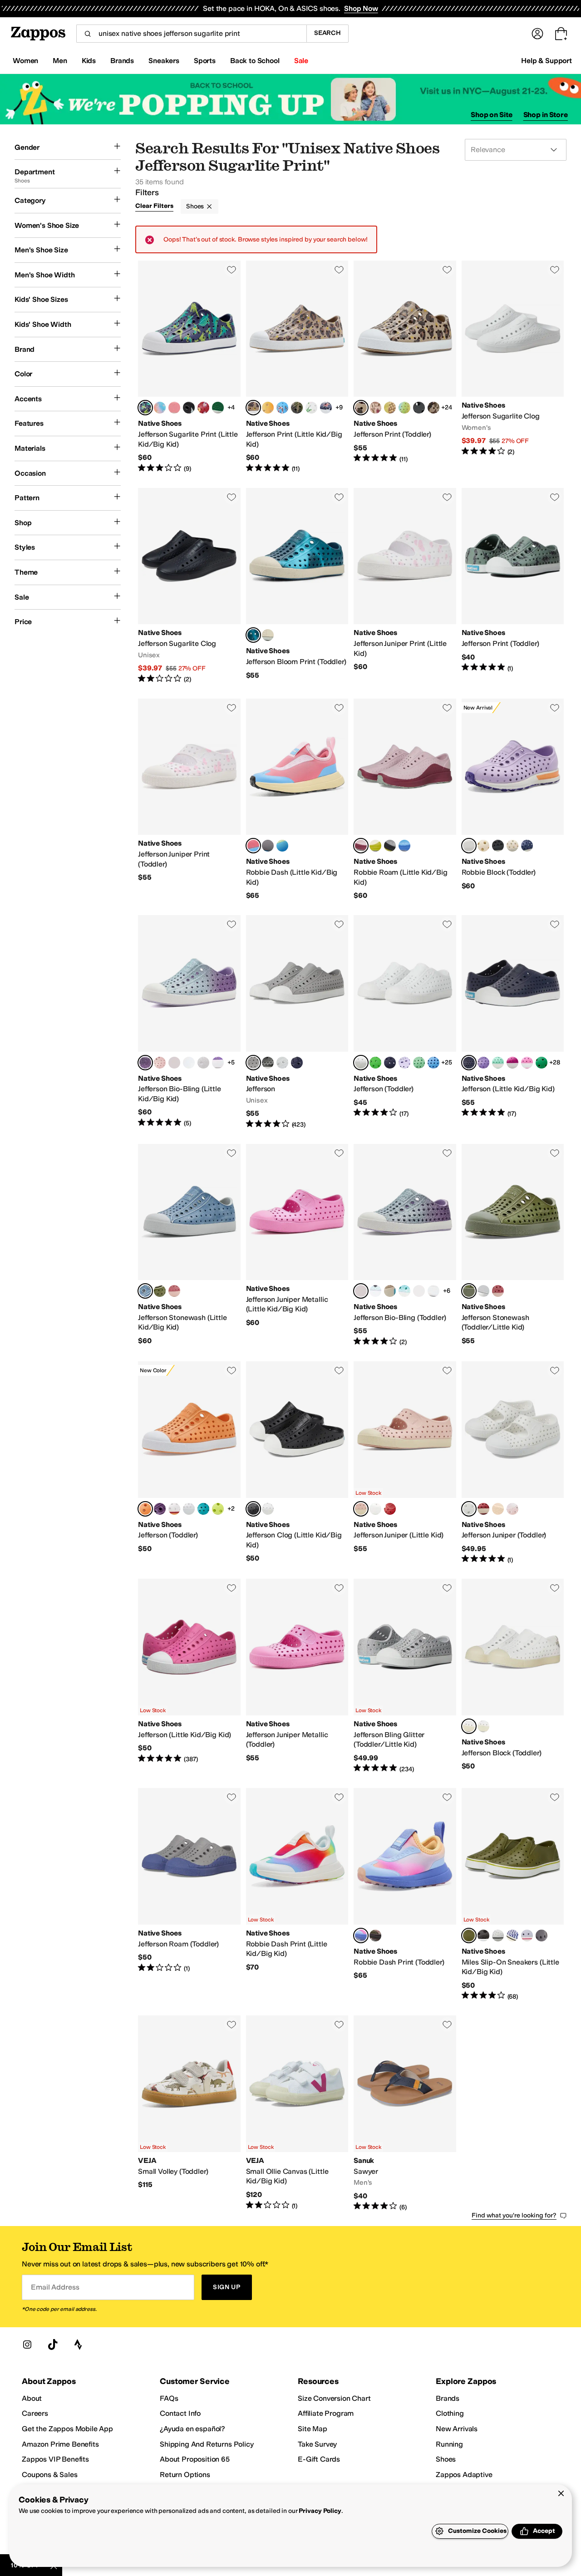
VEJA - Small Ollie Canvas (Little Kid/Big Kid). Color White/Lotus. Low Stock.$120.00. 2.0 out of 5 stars (297, 2113)
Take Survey (317, 2444)
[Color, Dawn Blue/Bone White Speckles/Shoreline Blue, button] (268, 635)
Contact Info (180, 2413)
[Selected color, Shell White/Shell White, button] (361, 1063)
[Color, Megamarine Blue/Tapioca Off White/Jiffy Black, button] (282, 846)
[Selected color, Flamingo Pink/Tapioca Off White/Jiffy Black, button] (253, 846)
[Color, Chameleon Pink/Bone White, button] (498, 1509)
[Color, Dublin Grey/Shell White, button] (542, 1936)
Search (327, 33)
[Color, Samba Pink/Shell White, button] (512, 1063)
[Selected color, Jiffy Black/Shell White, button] (253, 1509)
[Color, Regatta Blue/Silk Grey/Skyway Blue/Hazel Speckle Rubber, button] (527, 846)
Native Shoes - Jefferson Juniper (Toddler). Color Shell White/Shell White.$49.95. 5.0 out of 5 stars (513, 1463)
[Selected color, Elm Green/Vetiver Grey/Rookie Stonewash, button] (469, 1291)
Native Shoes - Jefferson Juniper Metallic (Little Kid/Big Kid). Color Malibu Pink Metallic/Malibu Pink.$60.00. (297, 1245)
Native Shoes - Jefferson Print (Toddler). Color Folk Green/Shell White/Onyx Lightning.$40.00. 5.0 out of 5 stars (513, 586)
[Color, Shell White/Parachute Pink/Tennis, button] (174, 408)
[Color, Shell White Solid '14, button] (282, 1063)
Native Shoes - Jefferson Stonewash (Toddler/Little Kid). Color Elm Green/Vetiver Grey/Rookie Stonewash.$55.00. (513, 1245)
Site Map (313, 2429)
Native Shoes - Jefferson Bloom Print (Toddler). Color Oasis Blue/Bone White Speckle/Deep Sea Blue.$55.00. (297, 586)
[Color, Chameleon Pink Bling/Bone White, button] (160, 1063)
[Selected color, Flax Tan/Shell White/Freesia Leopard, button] (253, 408)
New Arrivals (457, 2429)
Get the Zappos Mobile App (67, 2429)
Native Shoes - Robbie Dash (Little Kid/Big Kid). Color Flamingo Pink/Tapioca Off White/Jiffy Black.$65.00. (297, 800)
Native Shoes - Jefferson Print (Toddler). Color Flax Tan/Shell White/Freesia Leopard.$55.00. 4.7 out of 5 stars (405, 367)
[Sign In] (537, 34)
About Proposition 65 (195, 2459)
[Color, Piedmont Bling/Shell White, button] (404, 1291)
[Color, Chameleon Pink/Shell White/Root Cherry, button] (375, 408)
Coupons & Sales (50, 2475)
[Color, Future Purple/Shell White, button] (527, 1936)
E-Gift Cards (319, 2459)
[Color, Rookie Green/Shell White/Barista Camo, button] (297, 408)
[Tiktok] (53, 2345)
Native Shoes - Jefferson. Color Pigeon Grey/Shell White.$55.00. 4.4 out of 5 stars (297, 1022)
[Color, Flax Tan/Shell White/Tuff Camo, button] (433, 408)
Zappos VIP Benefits (55, 2459)
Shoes (195, 206)
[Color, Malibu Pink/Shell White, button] (527, 1063)
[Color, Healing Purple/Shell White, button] (404, 1063)
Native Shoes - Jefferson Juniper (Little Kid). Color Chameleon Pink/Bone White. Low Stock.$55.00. (405, 1463)
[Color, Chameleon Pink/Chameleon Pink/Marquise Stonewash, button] (174, 1291)
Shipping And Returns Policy (207, 2444)
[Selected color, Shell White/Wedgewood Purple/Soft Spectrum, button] (361, 1936)
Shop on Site (492, 115)
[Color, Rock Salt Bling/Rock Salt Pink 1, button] (390, 1291)
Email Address (55, 2287)
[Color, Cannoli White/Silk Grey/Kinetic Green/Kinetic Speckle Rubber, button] (483, 846)
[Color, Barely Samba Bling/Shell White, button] (174, 1063)
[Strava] (78, 2345)
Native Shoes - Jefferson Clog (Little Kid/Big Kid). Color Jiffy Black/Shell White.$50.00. (297, 1463)
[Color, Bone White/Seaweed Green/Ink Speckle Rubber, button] (375, 846)
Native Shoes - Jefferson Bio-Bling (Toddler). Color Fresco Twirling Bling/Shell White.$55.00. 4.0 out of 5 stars (405, 1245)
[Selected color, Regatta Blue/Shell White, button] (469, 1063)
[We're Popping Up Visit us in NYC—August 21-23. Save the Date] (290, 99)
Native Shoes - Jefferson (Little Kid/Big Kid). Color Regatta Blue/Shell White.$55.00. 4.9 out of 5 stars (513, 1022)
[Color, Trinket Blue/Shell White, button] (203, 1509)
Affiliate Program (326, 2413)
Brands (448, 2398)
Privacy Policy (320, 2511)
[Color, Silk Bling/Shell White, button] (419, 1291)
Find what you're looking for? (514, 2215)
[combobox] (191, 34)
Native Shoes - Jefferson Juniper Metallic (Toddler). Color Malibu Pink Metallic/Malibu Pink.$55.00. (297, 1676)
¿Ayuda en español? (192, 2429)
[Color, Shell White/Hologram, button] (189, 1509)
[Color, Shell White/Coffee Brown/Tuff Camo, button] (375, 1936)
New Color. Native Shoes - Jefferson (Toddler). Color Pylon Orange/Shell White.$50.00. (189, 1463)
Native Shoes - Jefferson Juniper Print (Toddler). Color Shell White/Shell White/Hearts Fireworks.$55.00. (189, 800)
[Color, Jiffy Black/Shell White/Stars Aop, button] (189, 408)
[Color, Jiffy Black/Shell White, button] (268, 1063)
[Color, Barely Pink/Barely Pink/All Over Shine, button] (512, 1509)
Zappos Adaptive (464, 2475)
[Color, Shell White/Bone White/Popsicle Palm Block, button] (483, 1726)
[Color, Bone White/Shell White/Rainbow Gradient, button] (268, 408)
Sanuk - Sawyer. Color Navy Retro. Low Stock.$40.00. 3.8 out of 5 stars (405, 2113)
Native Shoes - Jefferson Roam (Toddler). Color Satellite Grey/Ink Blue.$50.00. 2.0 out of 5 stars (189, 1894)
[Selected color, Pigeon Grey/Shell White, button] (253, 1063)
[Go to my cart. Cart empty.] (561, 34)
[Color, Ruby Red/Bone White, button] (390, 1509)
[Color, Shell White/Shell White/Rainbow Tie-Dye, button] (160, 408)
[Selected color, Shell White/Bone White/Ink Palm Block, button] (469, 1726)
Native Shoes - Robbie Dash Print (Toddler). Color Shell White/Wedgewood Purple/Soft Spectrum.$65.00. (405, 1894)
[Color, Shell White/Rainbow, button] (174, 1509)
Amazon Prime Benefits (60, 2444)
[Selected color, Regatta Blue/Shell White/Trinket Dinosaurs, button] (145, 408)
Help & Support (547, 61)
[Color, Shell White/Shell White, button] (268, 1509)
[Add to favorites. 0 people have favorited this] (231, 270)
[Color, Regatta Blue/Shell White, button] (297, 1063)
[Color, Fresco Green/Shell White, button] (498, 1063)
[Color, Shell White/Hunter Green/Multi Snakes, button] (218, 408)
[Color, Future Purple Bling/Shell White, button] (189, 1063)
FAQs (169, 2398)
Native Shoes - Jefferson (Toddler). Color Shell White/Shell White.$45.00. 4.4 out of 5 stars (405, 1022)
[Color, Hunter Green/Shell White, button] (542, 1063)
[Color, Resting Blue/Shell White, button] (433, 1063)
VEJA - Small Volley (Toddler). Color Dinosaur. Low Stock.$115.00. (189, 2113)
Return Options (185, 2475)
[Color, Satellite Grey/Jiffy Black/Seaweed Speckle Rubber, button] (390, 846)
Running (449, 2444)
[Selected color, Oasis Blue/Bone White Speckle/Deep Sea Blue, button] (253, 635)
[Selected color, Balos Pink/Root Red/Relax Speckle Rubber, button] (361, 846)
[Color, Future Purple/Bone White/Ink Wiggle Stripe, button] (512, 1936)
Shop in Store (546, 115)
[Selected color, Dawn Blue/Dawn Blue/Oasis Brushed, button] (145, 1291)
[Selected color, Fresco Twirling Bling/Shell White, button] (145, 1063)
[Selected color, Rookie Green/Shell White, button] (469, 1936)
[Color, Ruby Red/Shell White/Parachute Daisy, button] (203, 408)
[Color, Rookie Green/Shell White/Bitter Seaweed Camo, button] (390, 408)
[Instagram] (27, 2345)
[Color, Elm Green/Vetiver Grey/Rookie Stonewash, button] (160, 1291)
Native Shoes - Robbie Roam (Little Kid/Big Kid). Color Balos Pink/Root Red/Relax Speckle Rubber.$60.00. (405, 800)
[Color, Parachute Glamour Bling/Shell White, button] (218, 1063)
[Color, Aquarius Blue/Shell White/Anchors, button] (282, 408)
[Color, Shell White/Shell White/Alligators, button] (311, 408)
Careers (35, 2413)
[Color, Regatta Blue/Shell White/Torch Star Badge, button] (326, 408)
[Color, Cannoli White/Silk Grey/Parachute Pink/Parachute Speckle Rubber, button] (512, 846)
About (32, 2398)
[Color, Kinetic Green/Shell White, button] (218, 1509)
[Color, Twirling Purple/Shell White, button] (483, 1063)
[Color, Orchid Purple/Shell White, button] (160, 1509)
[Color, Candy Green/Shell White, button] (419, 1063)
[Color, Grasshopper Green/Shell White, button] (375, 1063)
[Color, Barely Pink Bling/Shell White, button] (433, 1291)
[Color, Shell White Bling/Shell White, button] (203, 1063)
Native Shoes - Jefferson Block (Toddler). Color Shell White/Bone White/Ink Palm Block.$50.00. (513, 1676)
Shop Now (361, 8)
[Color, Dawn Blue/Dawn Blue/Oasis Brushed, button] (483, 1291)
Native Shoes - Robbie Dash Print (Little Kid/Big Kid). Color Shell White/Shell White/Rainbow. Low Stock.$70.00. (297, 1894)
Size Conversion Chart (334, 2398)
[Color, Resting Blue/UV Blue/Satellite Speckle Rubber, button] (404, 846)
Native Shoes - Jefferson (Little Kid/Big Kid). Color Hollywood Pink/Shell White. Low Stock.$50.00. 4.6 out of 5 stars (189, 1676)
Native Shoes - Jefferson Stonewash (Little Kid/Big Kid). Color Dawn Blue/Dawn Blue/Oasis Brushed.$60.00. (189, 1245)
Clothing (450, 2413)
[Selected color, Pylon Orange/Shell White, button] (145, 1509)
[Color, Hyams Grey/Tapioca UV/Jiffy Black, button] (268, 846)
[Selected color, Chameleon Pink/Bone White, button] (361, 1509)
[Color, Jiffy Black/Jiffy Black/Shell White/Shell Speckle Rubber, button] (498, 846)
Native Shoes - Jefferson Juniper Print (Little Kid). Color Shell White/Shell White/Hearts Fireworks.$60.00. (405, 586)
